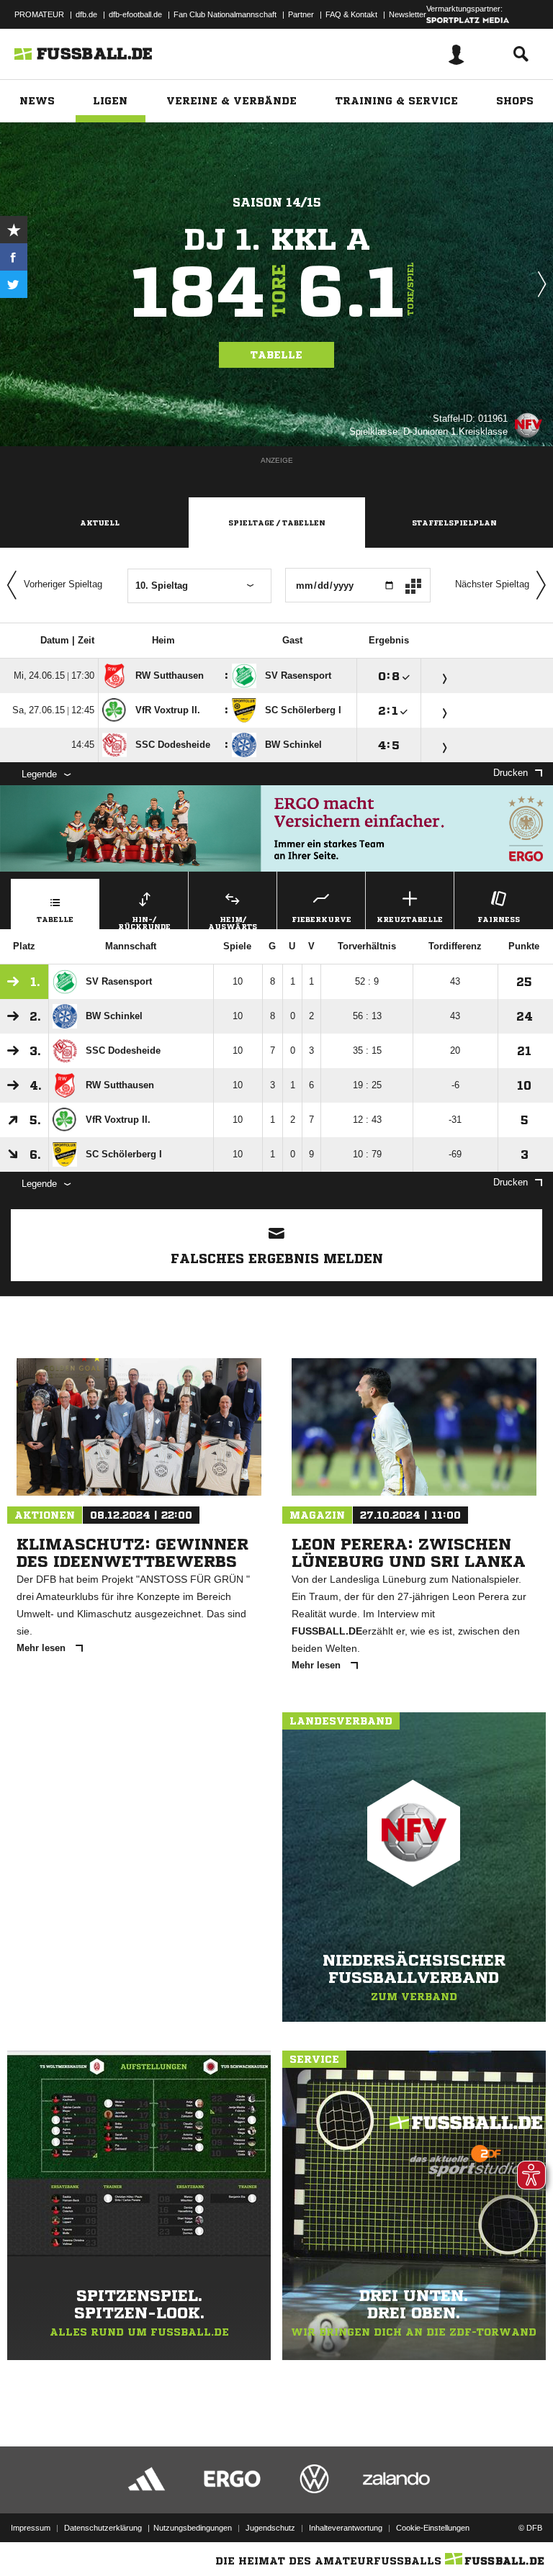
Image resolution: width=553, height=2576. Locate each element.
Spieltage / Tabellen (277, 523)
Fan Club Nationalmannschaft (225, 14)
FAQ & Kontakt (351, 14)
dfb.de (86, 14)
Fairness (499, 919)
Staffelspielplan (454, 523)
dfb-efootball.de (135, 14)
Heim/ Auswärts (233, 922)
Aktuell (100, 523)
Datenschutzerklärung (103, 2528)
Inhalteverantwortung (346, 2528)
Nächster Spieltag (492, 584)
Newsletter (408, 14)
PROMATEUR (39, 14)
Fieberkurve (322, 919)
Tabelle (276, 355)
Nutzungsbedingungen (193, 2528)
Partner (301, 14)
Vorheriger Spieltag (63, 584)
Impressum (31, 2528)
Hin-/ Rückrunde (144, 922)
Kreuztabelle (410, 919)
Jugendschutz (270, 2528)
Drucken (511, 773)
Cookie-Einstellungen (433, 2528)
